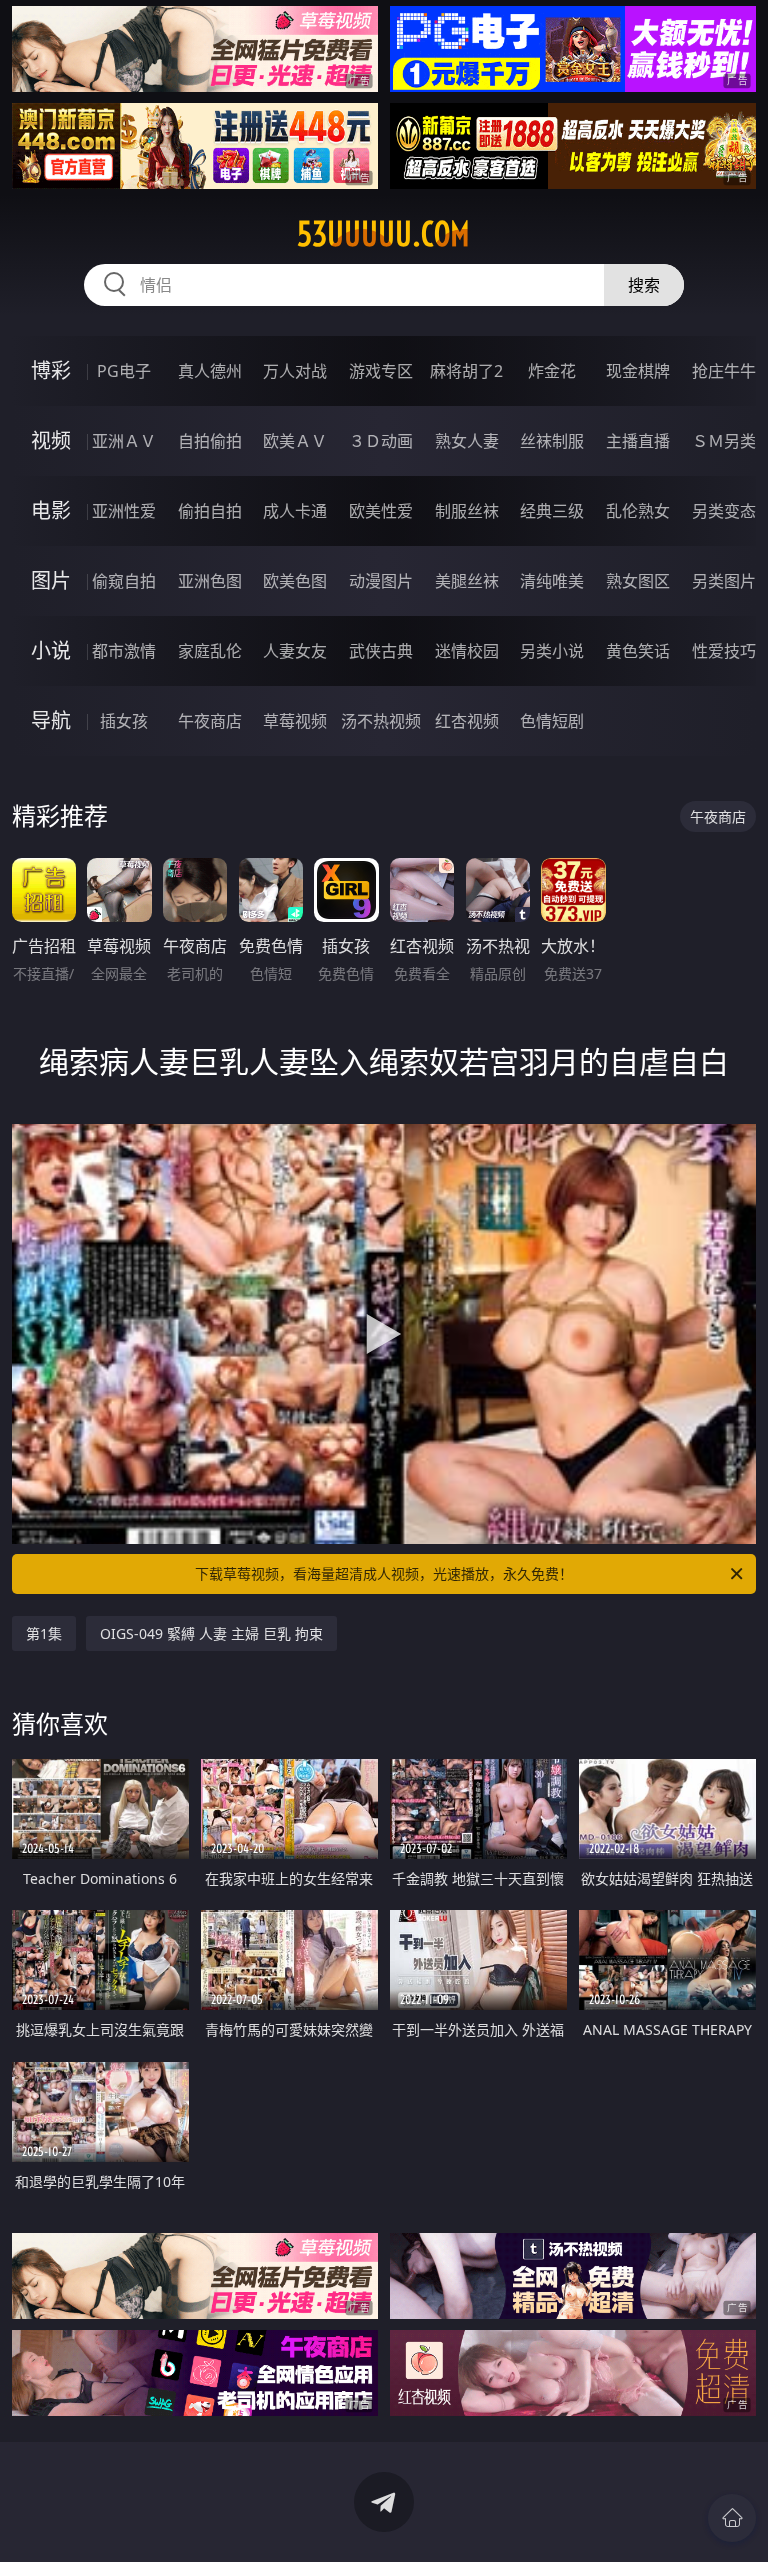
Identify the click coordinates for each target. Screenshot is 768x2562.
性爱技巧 (724, 651)
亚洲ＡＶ (124, 441)
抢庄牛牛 (724, 371)
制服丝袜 (467, 511)
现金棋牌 (638, 371)
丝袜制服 (552, 441)
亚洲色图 (210, 581)
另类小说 (552, 651)
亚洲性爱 (124, 511)
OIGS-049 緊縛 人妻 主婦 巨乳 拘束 (211, 1633)
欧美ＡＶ (295, 441)
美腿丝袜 (467, 581)
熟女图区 (638, 581)
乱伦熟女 (638, 511)
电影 (51, 510)
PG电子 (124, 371)
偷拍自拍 (210, 511)
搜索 (644, 285)
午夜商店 (210, 721)
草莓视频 (295, 721)
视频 (51, 440)
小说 (51, 650)
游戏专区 (381, 371)
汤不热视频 (381, 721)
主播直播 (638, 441)
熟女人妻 (467, 441)
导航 (51, 720)
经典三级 (552, 511)
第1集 (44, 1633)
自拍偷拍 (210, 441)
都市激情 (124, 651)
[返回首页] (732, 2518)
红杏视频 (467, 721)
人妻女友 (295, 651)
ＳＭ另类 (724, 441)
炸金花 (552, 371)
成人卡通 (295, 511)
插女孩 (124, 721)
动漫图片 (381, 581)
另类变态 (724, 511)
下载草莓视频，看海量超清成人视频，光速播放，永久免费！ (384, 1573)
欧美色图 (295, 581)
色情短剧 (552, 721)
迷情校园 (467, 651)
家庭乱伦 (210, 651)
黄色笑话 (638, 651)
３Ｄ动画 (381, 441)
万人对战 (295, 371)
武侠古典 (381, 651)
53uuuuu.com (383, 234)
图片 (51, 580)
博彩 (51, 370)
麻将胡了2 (466, 371)
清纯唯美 (552, 581)
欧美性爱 (381, 511)
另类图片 (724, 581)
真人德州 (210, 371)
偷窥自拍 (124, 581)
